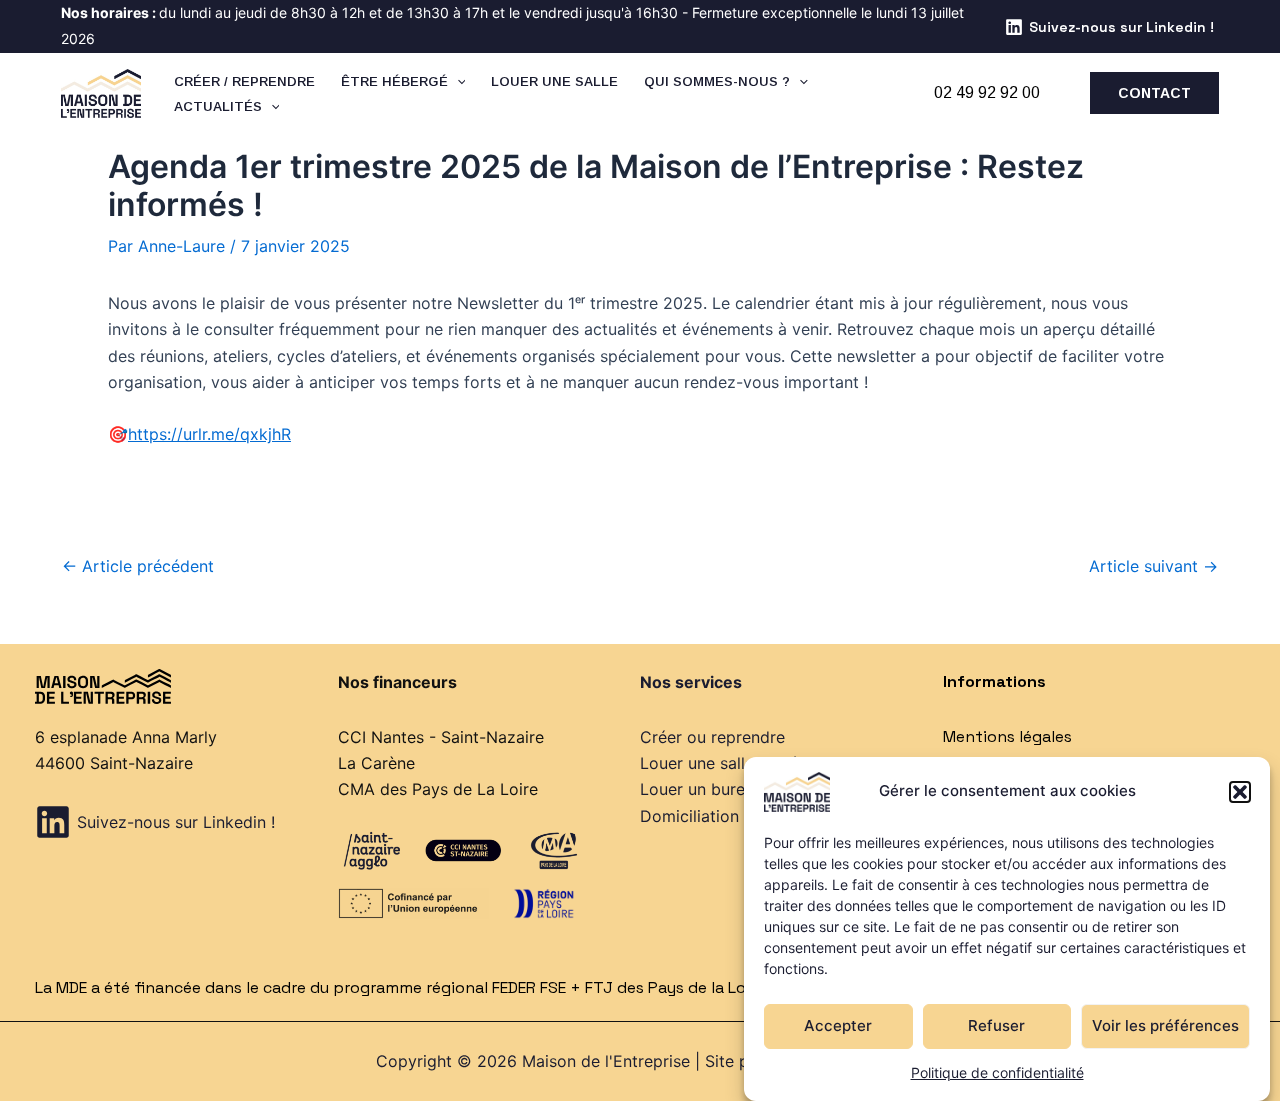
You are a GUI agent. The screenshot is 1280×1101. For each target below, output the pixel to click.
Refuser (996, 1025)
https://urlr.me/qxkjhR (209, 434)
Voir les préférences (1165, 1025)
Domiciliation (689, 816)
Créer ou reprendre (712, 737)
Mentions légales (1007, 736)
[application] (457, 81)
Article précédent (138, 566)
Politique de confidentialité (997, 1072)
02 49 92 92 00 (987, 92)
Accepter (838, 1025)
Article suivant (1153, 566)
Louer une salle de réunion (739, 763)
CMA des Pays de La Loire (438, 789)
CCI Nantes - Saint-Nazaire (441, 737)
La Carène (376, 763)
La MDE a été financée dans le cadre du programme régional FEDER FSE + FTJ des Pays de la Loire (400, 987)
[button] (1240, 792)
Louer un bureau (701, 789)
